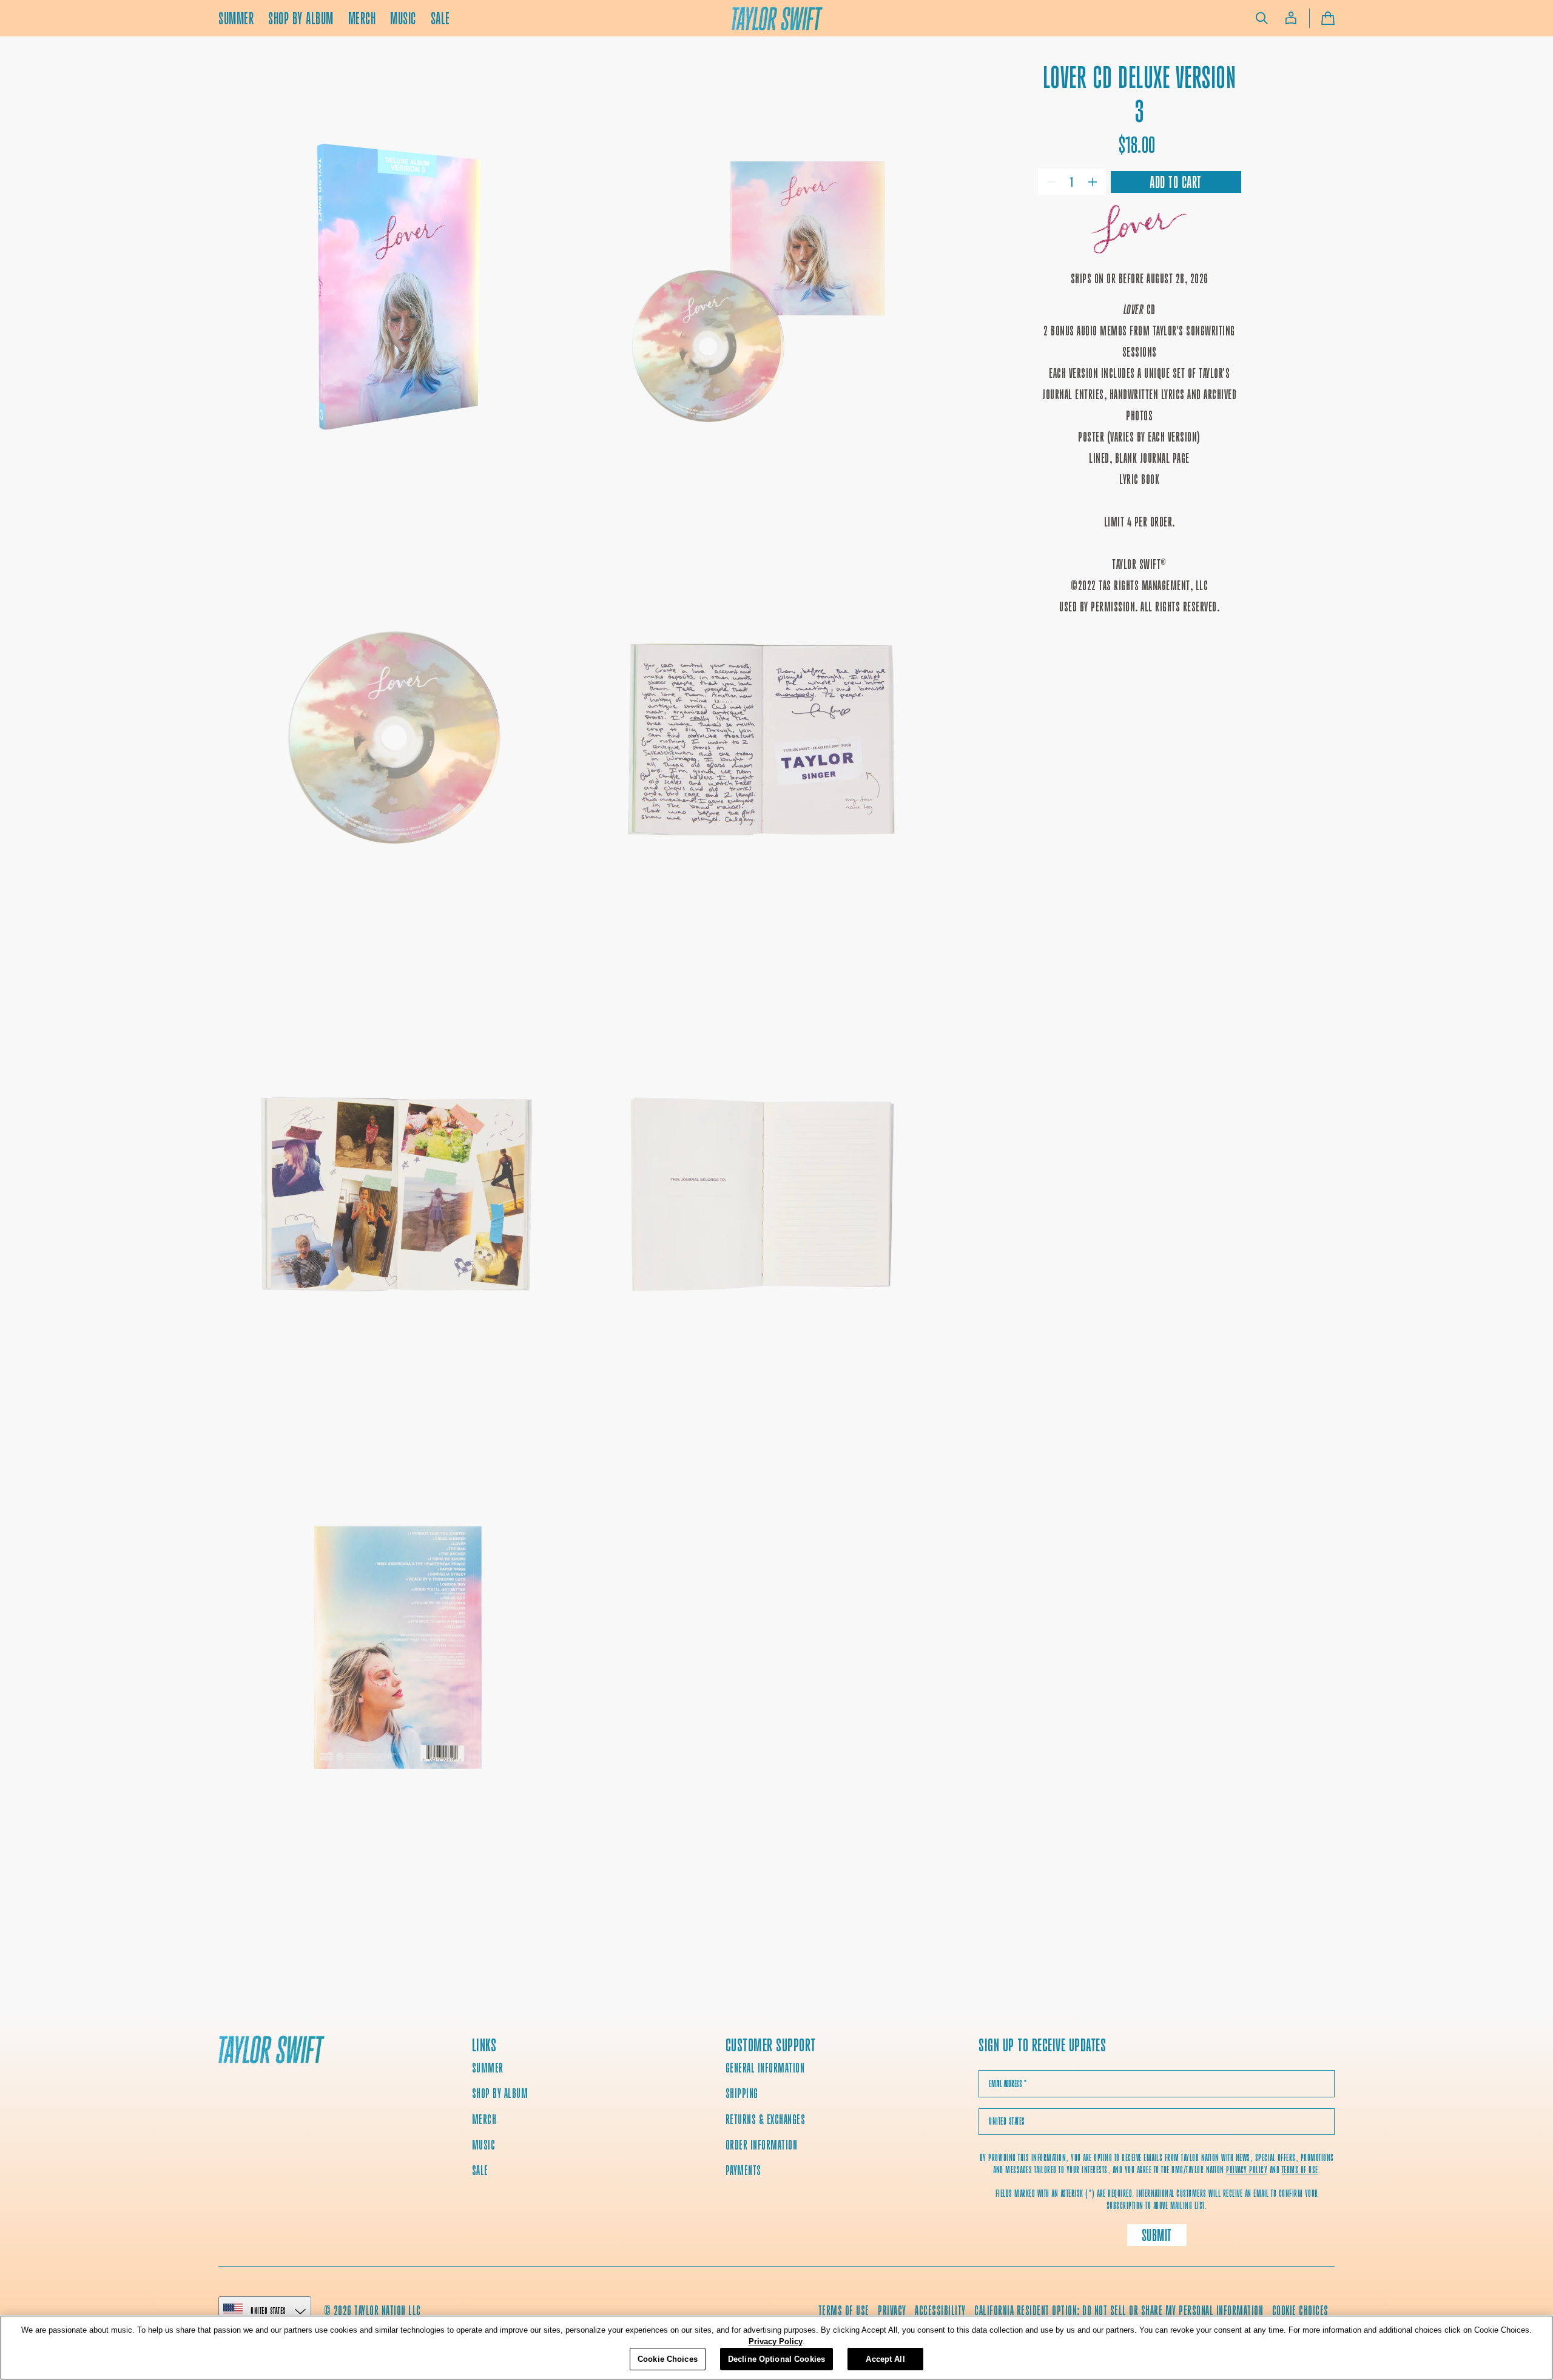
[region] (776, 2348)
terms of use (1300, 2170)
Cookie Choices (1300, 2311)
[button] (1262, 18)
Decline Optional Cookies (776, 2359)
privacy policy (1247, 2170)
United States (268, 2311)
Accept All (885, 2359)
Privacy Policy (776, 2342)
